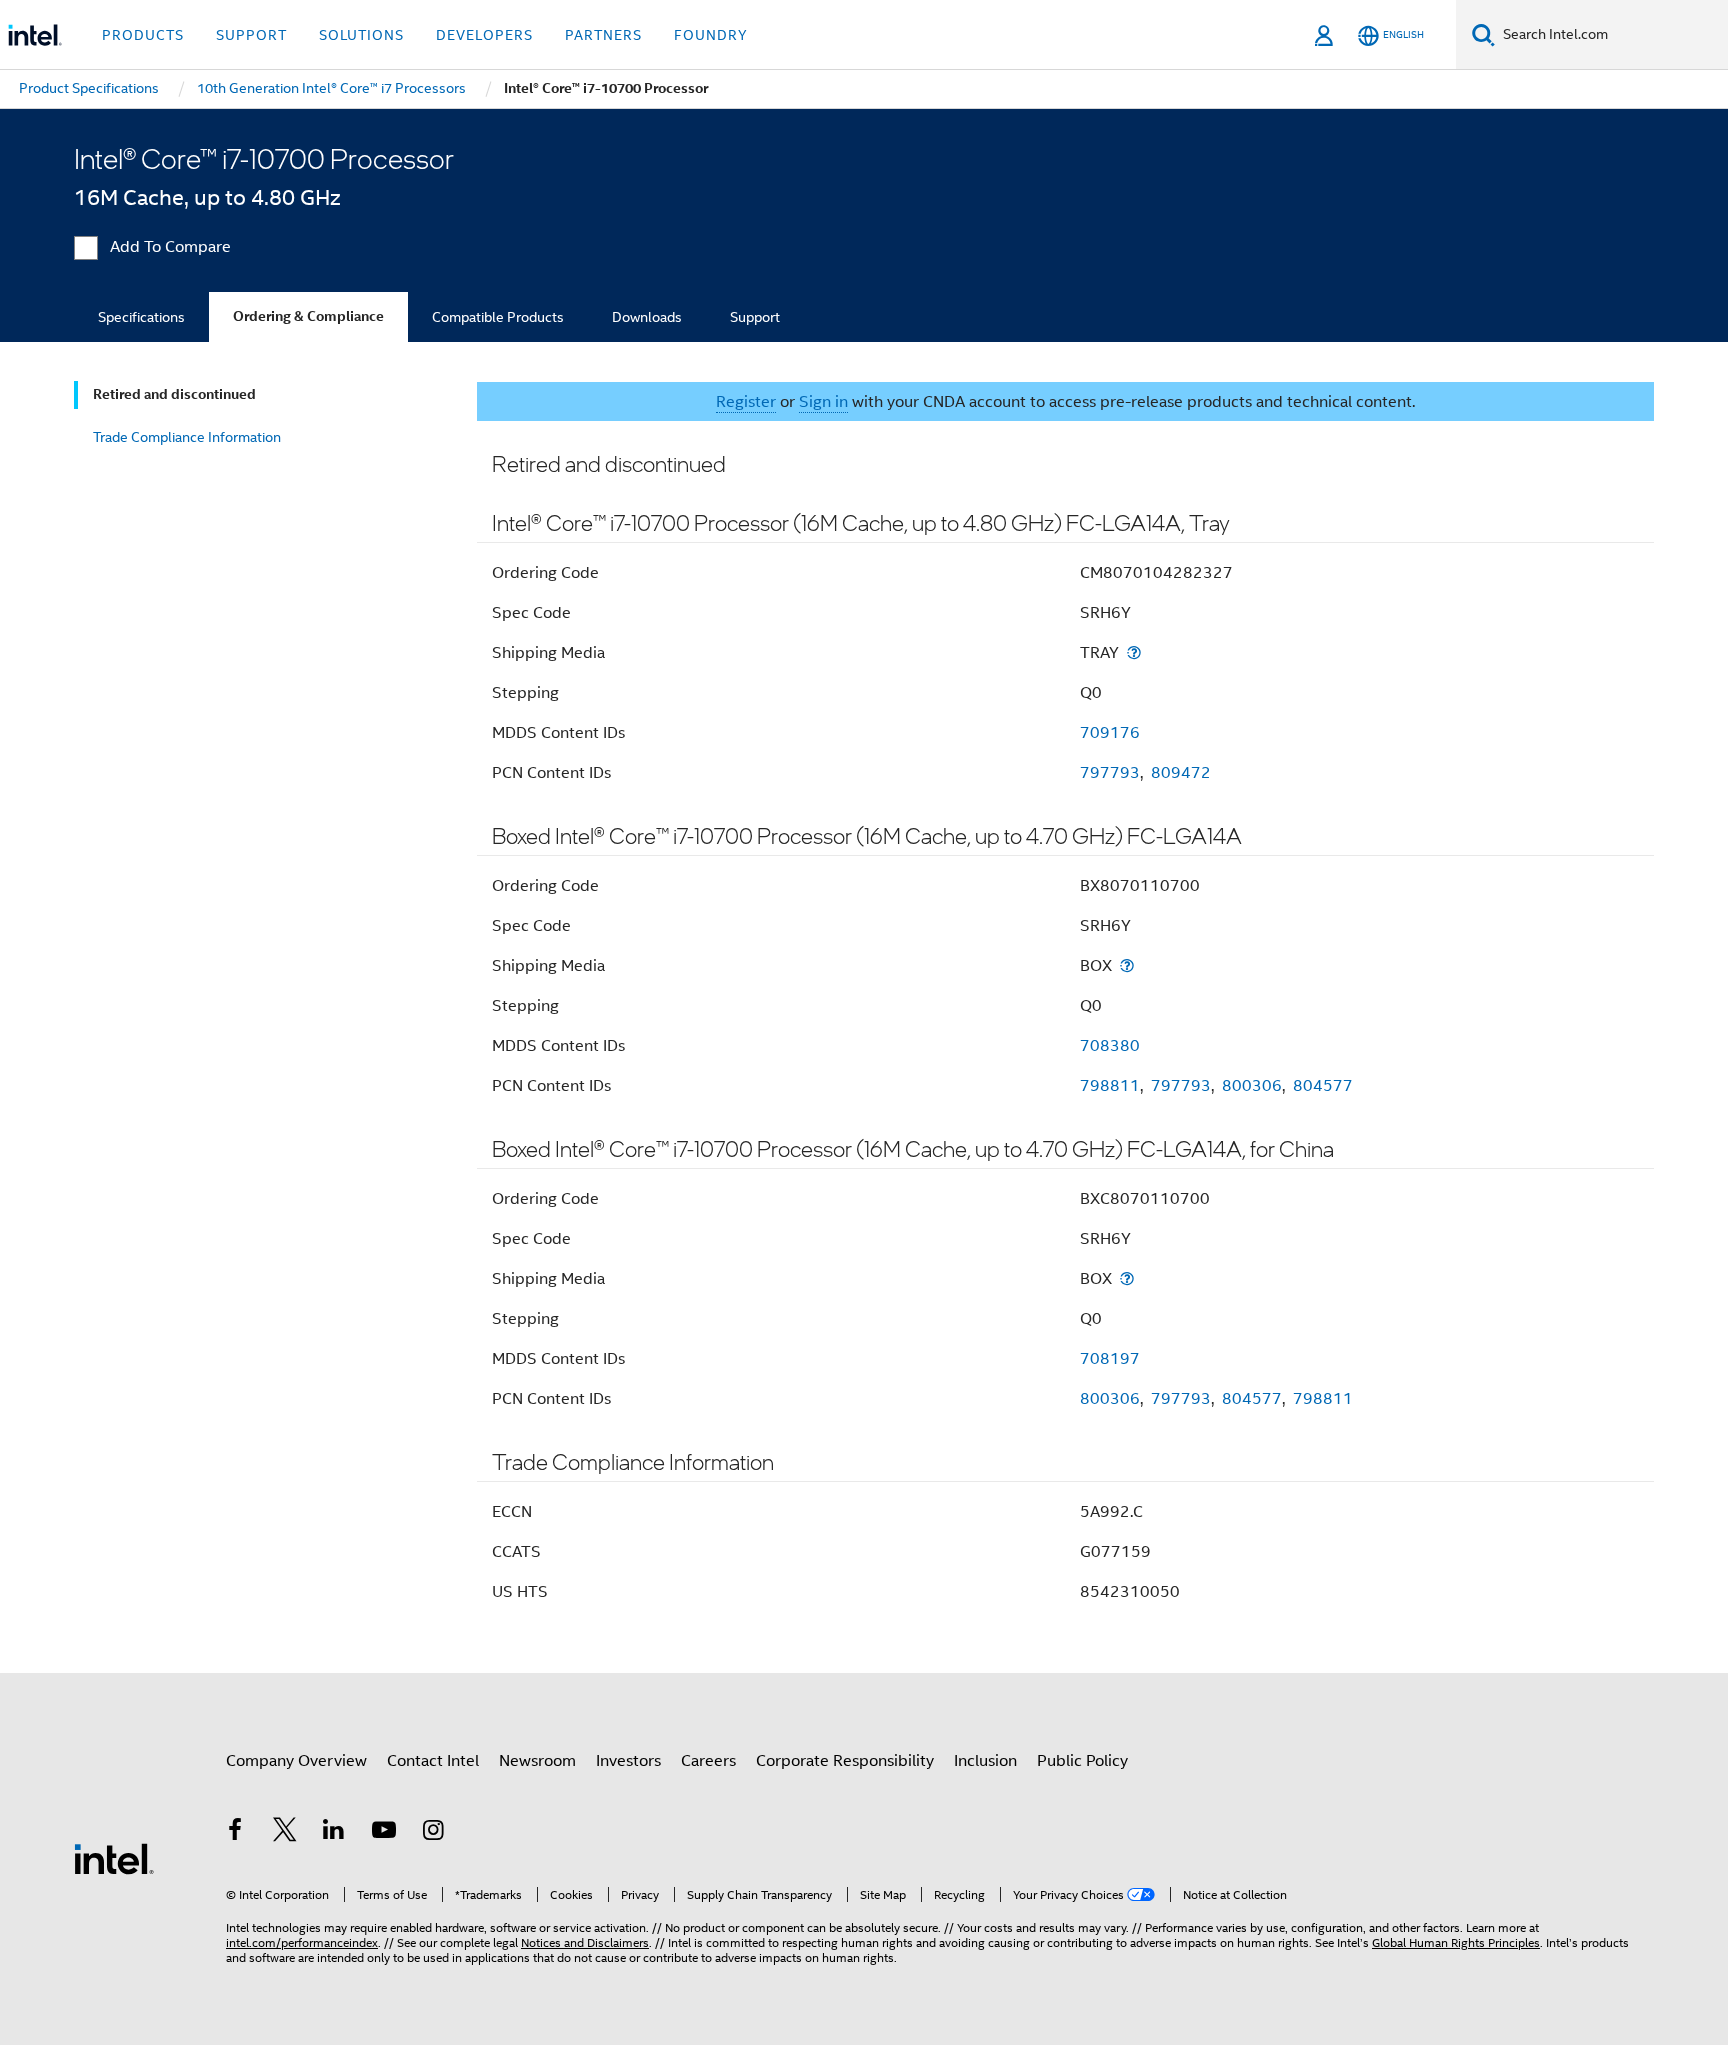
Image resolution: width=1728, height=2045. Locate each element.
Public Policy (1082, 1761)
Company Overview (296, 1761)
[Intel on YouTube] (384, 1833)
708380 (1110, 1046)
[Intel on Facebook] (235, 1833)
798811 (1110, 1086)
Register (746, 402)
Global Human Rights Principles (1456, 1942)
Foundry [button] (711, 35)
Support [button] (251, 35)
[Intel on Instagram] (433, 1833)
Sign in (823, 402)
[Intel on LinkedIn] (334, 1833)
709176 (1110, 733)
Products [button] (143, 35)
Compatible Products (498, 317)
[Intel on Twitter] (285, 1833)
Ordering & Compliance (308, 316)
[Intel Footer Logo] (114, 1858)
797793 (1110, 773)
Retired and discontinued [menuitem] (174, 394)
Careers (708, 1761)
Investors (628, 1761)
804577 (1323, 1086)
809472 (1181, 773)
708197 (1110, 1359)
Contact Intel (433, 1761)
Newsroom (537, 1761)
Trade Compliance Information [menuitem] (187, 437)
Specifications (141, 317)
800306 (1252, 1086)
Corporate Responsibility (845, 1761)
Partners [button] (603, 35)
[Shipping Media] (1134, 652)
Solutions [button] (361, 35)
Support (755, 317)
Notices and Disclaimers (585, 1942)
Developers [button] (484, 35)
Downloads (647, 317)
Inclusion (985, 1761)
